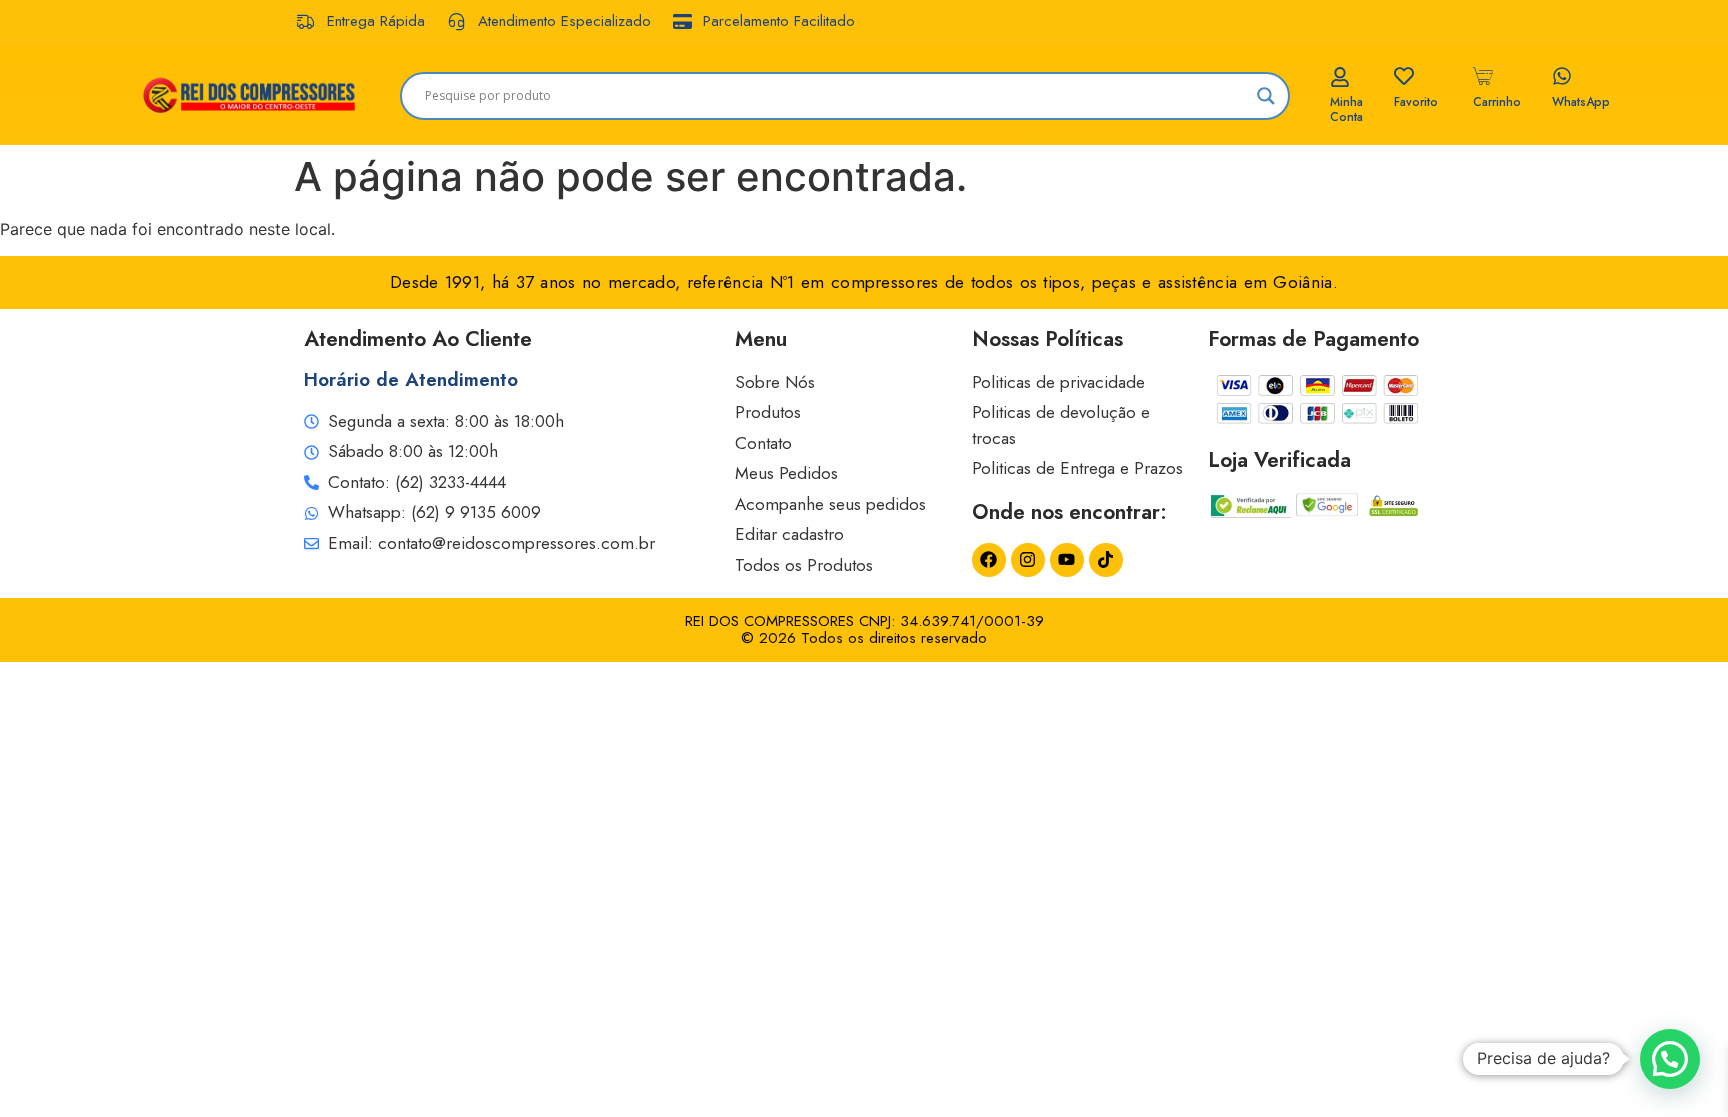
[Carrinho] (1483, 76)
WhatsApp (1581, 102)
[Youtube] (1067, 560)
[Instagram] (1028, 560)
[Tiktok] (1106, 560)
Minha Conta (1346, 109)
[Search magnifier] (1266, 96)
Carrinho (1497, 102)
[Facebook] (989, 560)
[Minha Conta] (1340, 77)
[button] (1670, 1059)
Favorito (1416, 102)
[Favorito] (1404, 76)
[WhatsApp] (1562, 76)
